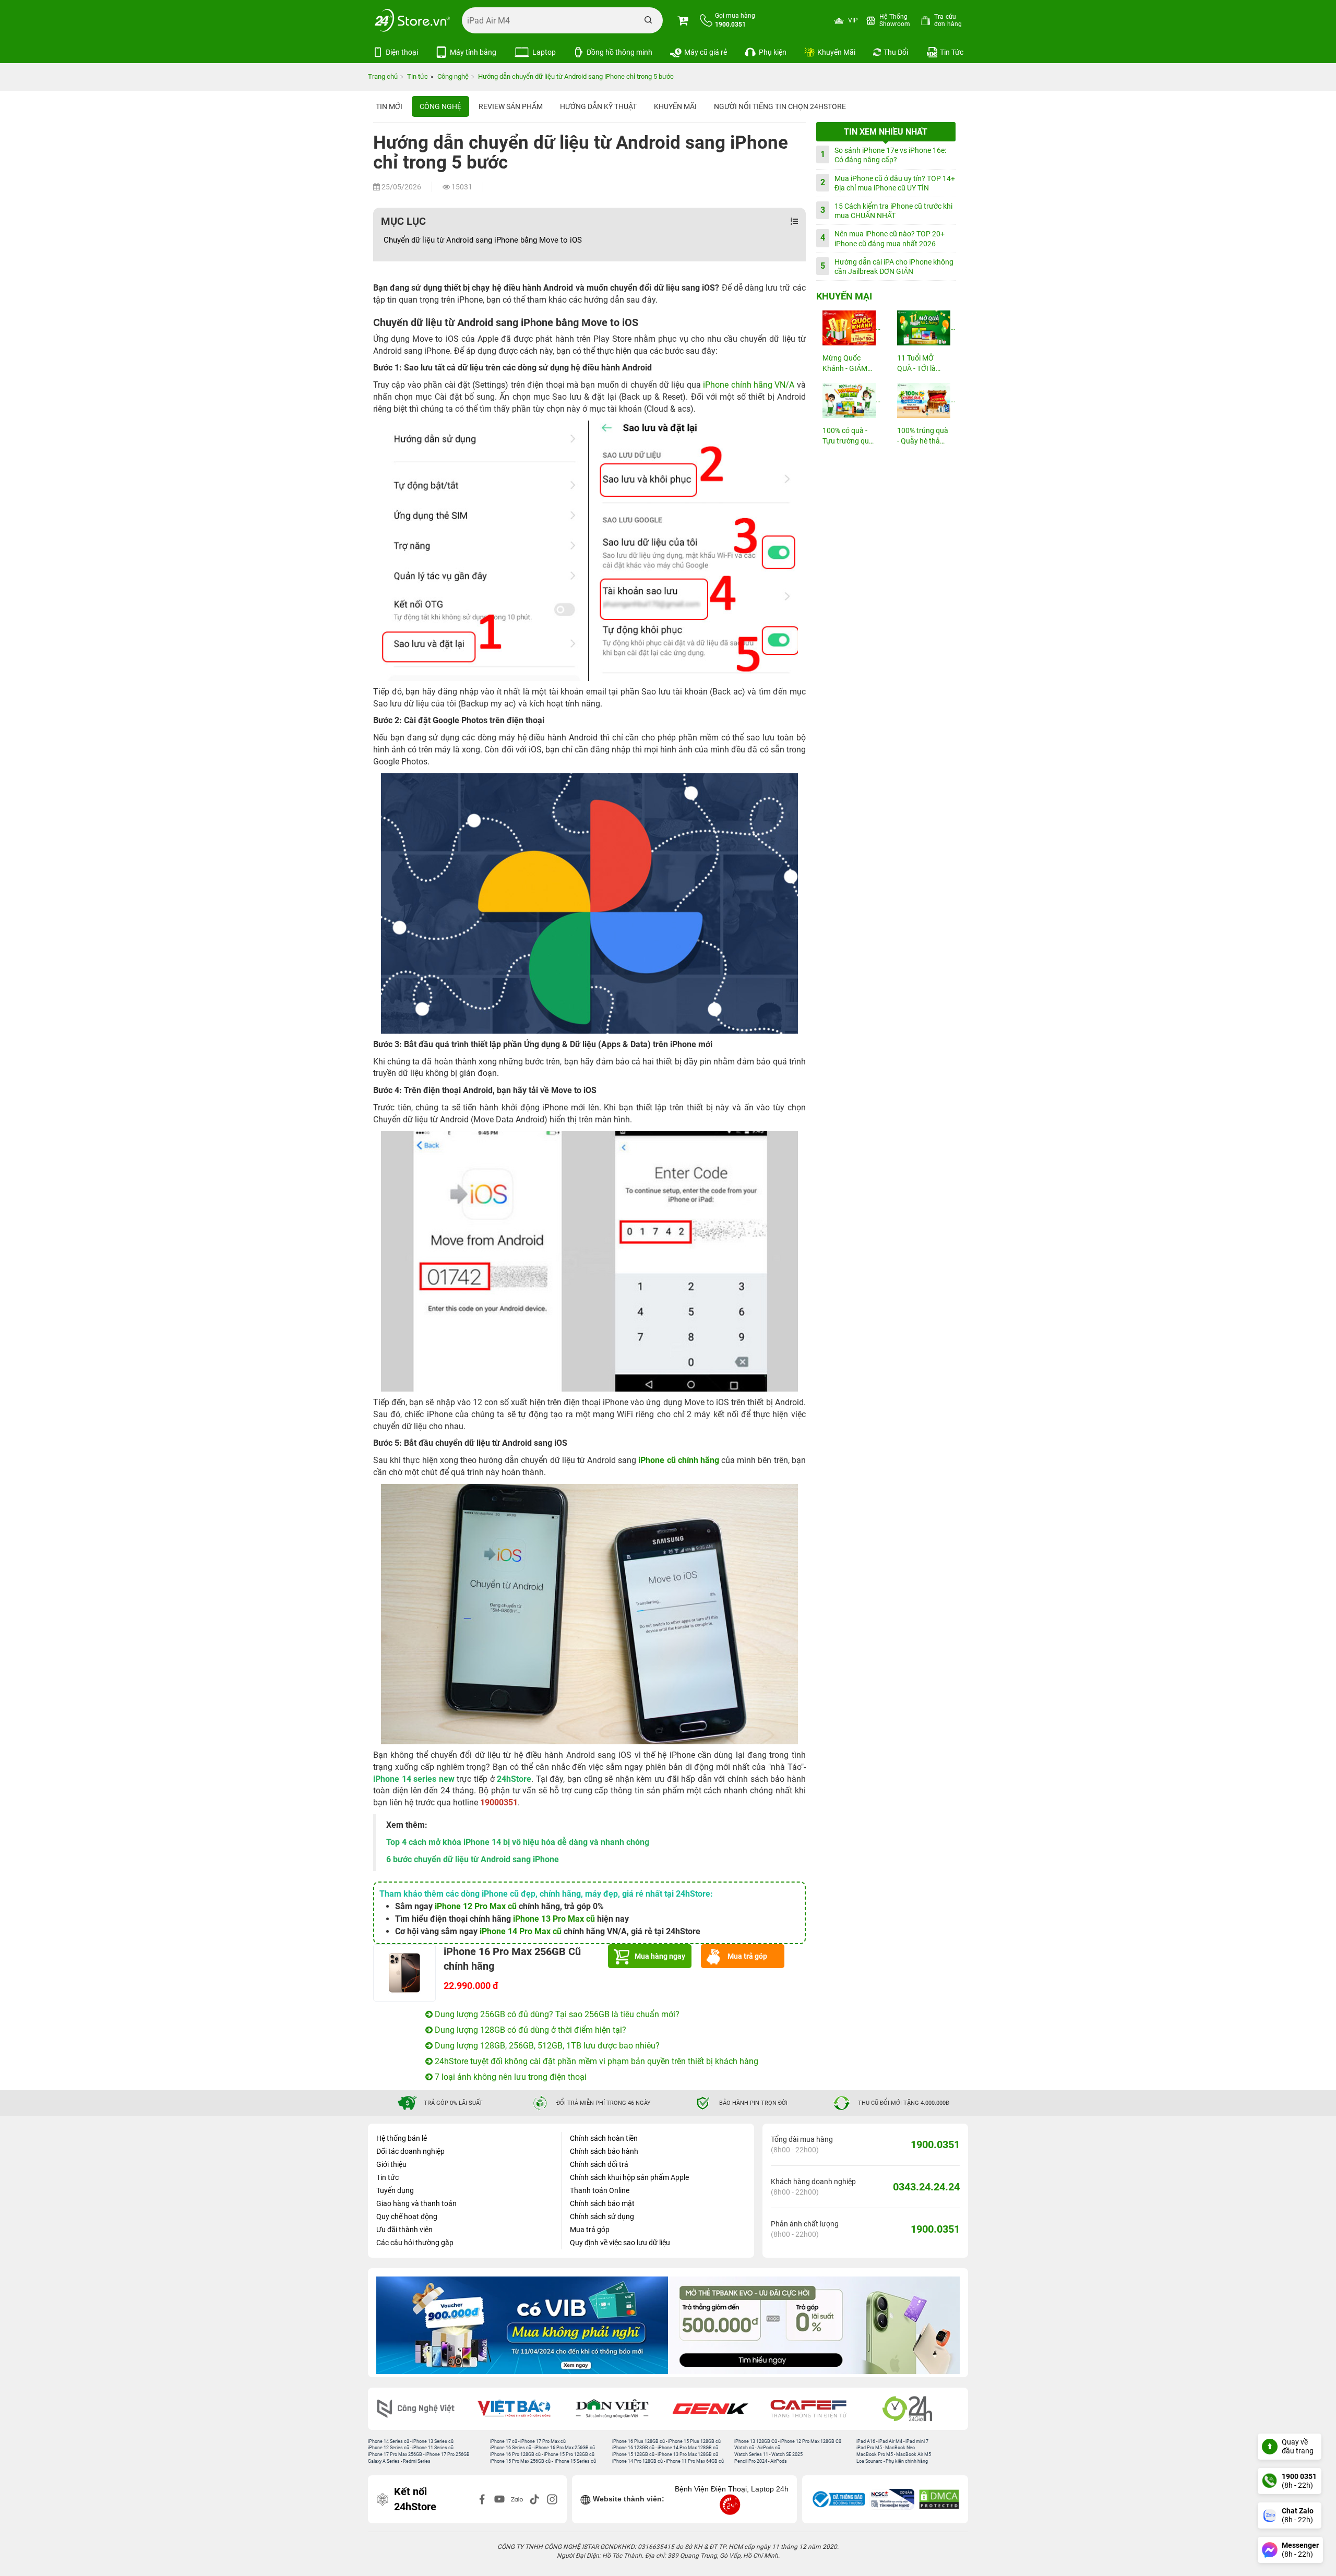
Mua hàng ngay (660, 1956)
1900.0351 (935, 2144)
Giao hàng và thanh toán (416, 2203)
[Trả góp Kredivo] (814, 2325)
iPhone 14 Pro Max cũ (521, 1931)
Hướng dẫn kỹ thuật (598, 106)
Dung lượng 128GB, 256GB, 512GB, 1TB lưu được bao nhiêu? (546, 2046)
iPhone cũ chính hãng (679, 1460)
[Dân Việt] (619, 2409)
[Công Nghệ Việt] (423, 2409)
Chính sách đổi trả (599, 2164)
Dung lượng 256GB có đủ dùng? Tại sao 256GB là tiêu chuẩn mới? (556, 2014)
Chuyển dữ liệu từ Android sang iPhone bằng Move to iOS (483, 240)
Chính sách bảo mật (602, 2203)
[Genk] (718, 2409)
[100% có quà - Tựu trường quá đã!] (849, 400)
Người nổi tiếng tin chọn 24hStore (780, 106)
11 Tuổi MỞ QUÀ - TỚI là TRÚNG (916, 364)
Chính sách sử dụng (602, 2216)
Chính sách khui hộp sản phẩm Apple (629, 2177)
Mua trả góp (747, 1956)
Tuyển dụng (395, 2190)
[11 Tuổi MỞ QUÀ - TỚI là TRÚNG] (923, 328)
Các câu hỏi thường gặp (415, 2243)
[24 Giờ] (914, 2409)
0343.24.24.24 (926, 2187)
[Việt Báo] (521, 2409)
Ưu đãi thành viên (404, 2230)
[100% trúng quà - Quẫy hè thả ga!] (923, 400)
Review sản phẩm (511, 106)
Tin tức (387, 2177)
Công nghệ (440, 106)
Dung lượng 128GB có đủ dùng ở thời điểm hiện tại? (529, 2030)
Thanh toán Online (600, 2190)
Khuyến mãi (675, 106)
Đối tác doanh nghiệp (410, 2151)
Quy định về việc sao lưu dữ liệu (620, 2243)
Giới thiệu (391, 2164)
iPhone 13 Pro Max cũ (554, 1919)
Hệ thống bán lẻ (402, 2138)
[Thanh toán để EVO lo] (522, 2325)
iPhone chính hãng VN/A (749, 385)
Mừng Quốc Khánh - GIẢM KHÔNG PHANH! (845, 364)
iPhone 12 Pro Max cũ (476, 1906)
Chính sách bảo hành (604, 2151)
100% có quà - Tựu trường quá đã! (848, 436)
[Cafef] (816, 2409)
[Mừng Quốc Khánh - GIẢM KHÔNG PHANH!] (849, 328)
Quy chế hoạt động (407, 2216)
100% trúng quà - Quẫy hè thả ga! (923, 436)
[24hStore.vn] (412, 20)
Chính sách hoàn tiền (604, 2138)
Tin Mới (389, 106)
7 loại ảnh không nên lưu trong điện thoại (510, 2077)
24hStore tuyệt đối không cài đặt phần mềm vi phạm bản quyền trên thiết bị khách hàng (595, 2061)
